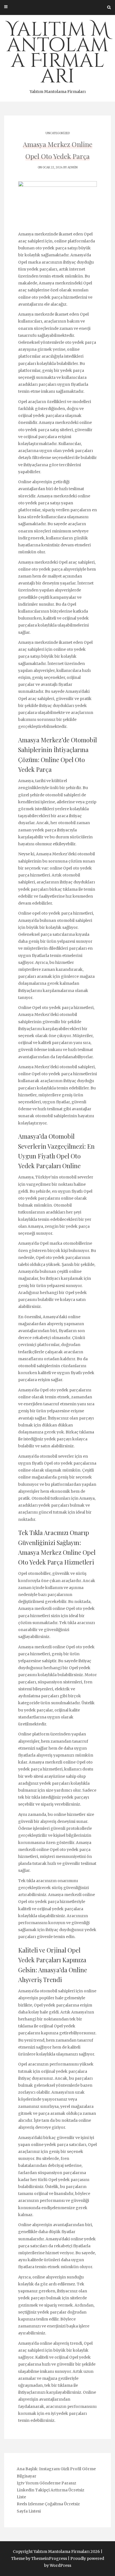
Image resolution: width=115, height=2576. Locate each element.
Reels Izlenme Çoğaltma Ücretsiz (48, 2504)
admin (73, 167)
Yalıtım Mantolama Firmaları (57, 55)
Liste (21, 2497)
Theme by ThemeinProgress (39, 2558)
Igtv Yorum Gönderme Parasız (46, 2483)
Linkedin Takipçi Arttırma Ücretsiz (51, 2490)
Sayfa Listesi (29, 2511)
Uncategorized (58, 133)
